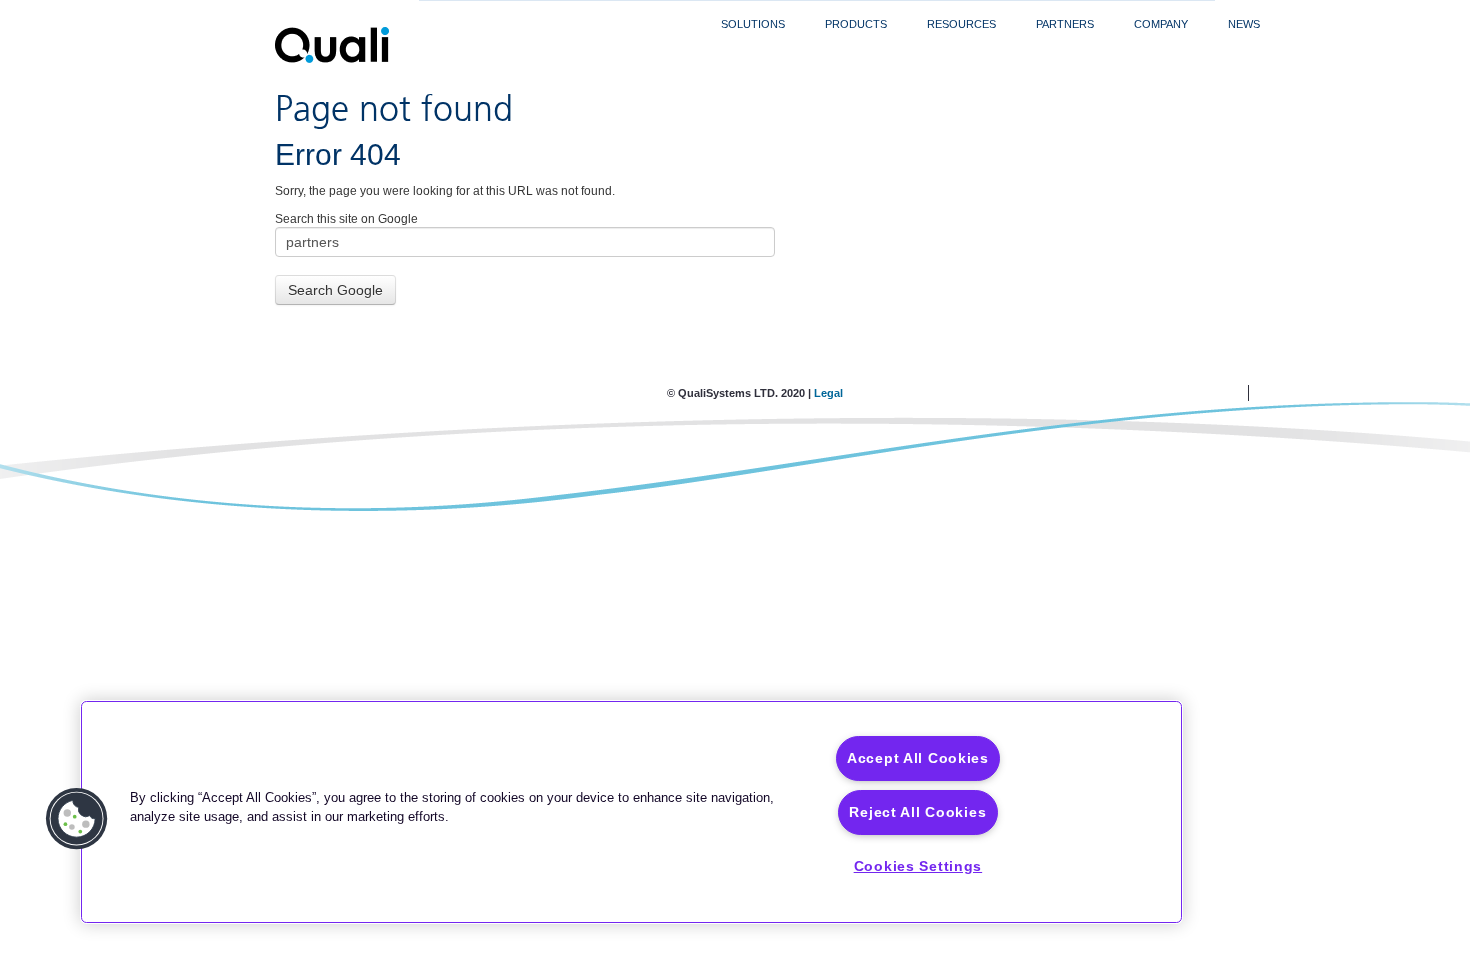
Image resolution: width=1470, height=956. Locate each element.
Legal (828, 393)
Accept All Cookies (918, 758)
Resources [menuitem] (961, 24)
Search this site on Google (346, 219)
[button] (77, 819)
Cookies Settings (918, 866)
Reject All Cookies (917, 812)
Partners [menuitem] (1065, 24)
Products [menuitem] (856, 24)
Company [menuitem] (1161, 24)
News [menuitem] (1244, 24)
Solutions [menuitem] (753, 24)
